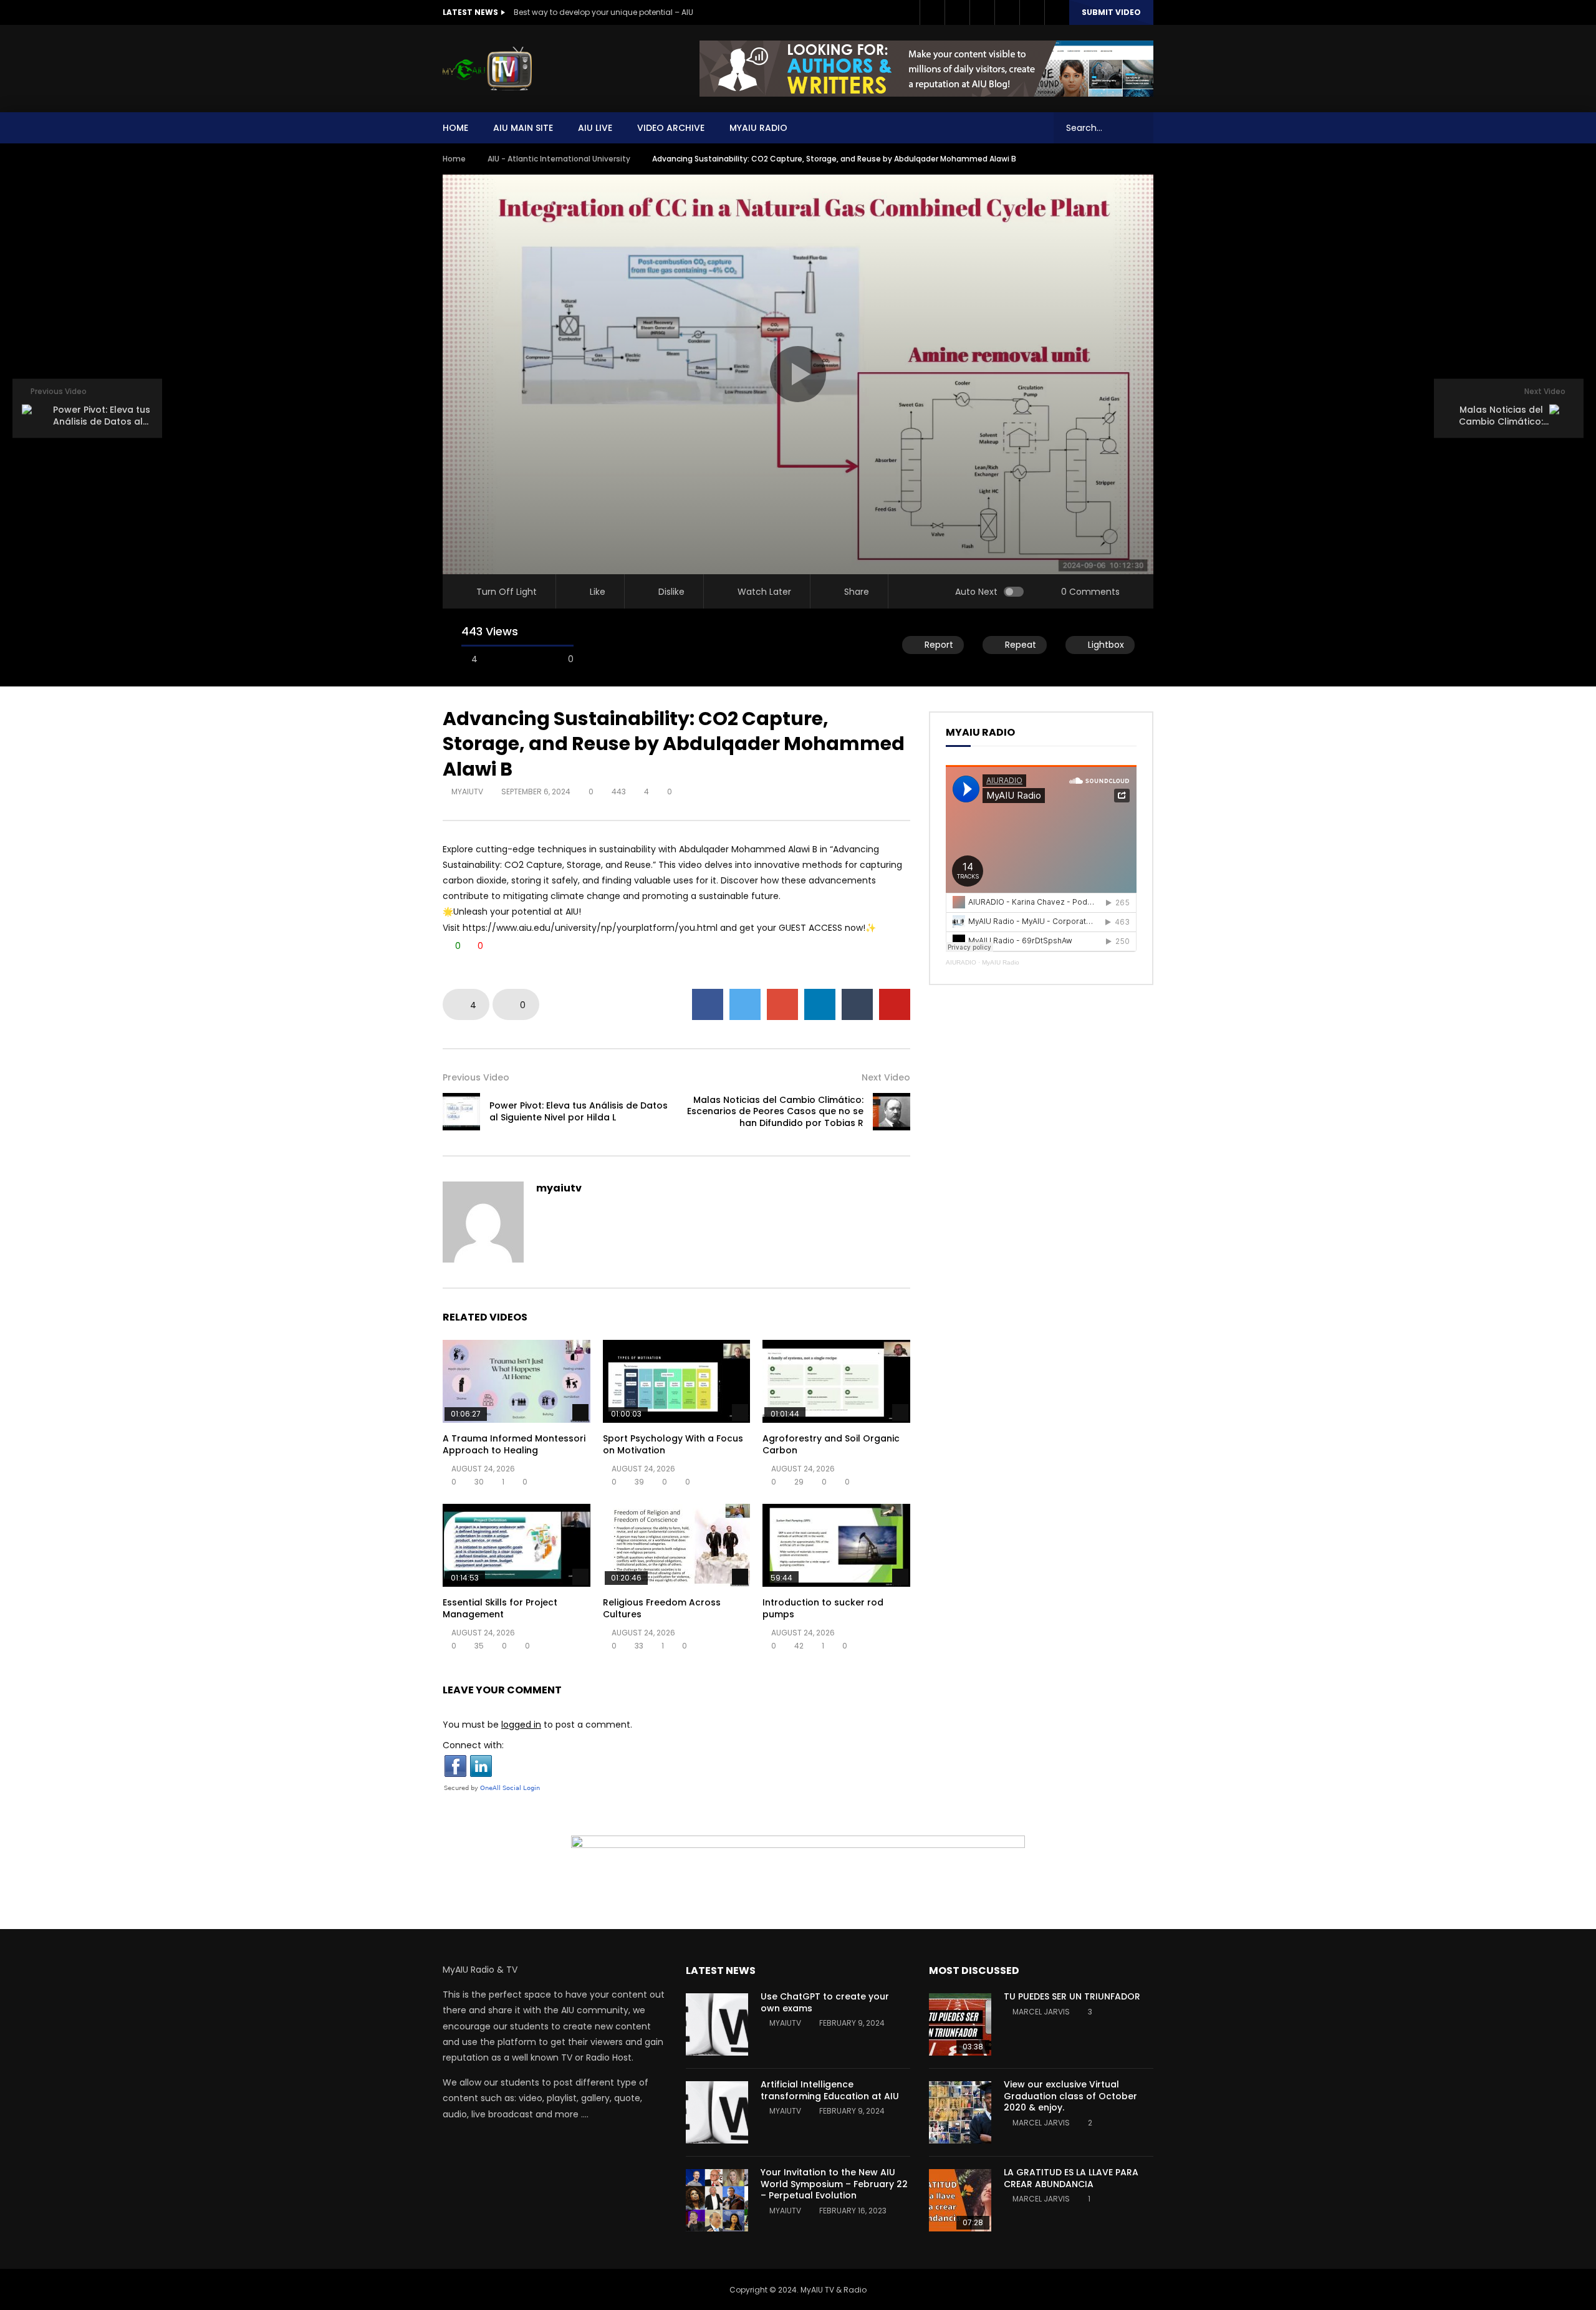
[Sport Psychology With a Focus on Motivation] (677, 1381)
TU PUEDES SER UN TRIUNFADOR (1072, 1996)
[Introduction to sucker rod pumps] (836, 1545)
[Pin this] (895, 1004)
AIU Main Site (523, 128)
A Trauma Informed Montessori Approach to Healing (514, 1444)
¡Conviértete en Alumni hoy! (565, 12)
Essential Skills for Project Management (500, 1608)
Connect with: (473, 1745)
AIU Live (595, 128)
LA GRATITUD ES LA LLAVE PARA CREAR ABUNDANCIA (1071, 2178)
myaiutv (467, 792)
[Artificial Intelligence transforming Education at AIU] (717, 2112)
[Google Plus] (982, 12)
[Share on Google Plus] (782, 1004)
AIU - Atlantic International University (559, 159)
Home (455, 128)
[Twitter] (957, 12)
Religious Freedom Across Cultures (662, 1608)
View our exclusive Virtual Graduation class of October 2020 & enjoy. (1070, 2096)
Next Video (886, 1077)
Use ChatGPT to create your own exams (825, 2002)
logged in (521, 1725)
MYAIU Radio (758, 128)
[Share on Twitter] (745, 1004)
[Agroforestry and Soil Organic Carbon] (836, 1381)
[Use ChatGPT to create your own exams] (717, 2024)
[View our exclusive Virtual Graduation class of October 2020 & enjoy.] (960, 2112)
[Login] (1057, 12)
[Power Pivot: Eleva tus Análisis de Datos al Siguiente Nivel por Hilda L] (461, 1112)
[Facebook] (932, 12)
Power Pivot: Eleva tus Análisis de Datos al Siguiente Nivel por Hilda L (579, 1111)
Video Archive (671, 128)
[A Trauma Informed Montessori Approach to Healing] (517, 1381)
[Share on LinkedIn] (820, 1004)
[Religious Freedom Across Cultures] (677, 1545)
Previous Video (476, 1077)
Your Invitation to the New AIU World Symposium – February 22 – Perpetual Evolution (834, 2184)
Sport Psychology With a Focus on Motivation (673, 1444)
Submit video (1111, 12)
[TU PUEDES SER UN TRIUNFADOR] (960, 2024)
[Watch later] (1007, 12)
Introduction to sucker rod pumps (823, 1608)
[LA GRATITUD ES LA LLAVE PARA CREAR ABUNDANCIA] (960, 2200)
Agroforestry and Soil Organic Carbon (831, 1444)
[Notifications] (1032, 12)
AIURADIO (961, 962)
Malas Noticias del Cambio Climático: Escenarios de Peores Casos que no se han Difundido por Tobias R (775, 1112)
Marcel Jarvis (1041, 2012)
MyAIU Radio (1001, 962)
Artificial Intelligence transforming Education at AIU (830, 2090)
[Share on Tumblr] (857, 1004)
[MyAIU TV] (487, 69)
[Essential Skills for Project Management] (517, 1545)
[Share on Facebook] (708, 1004)
